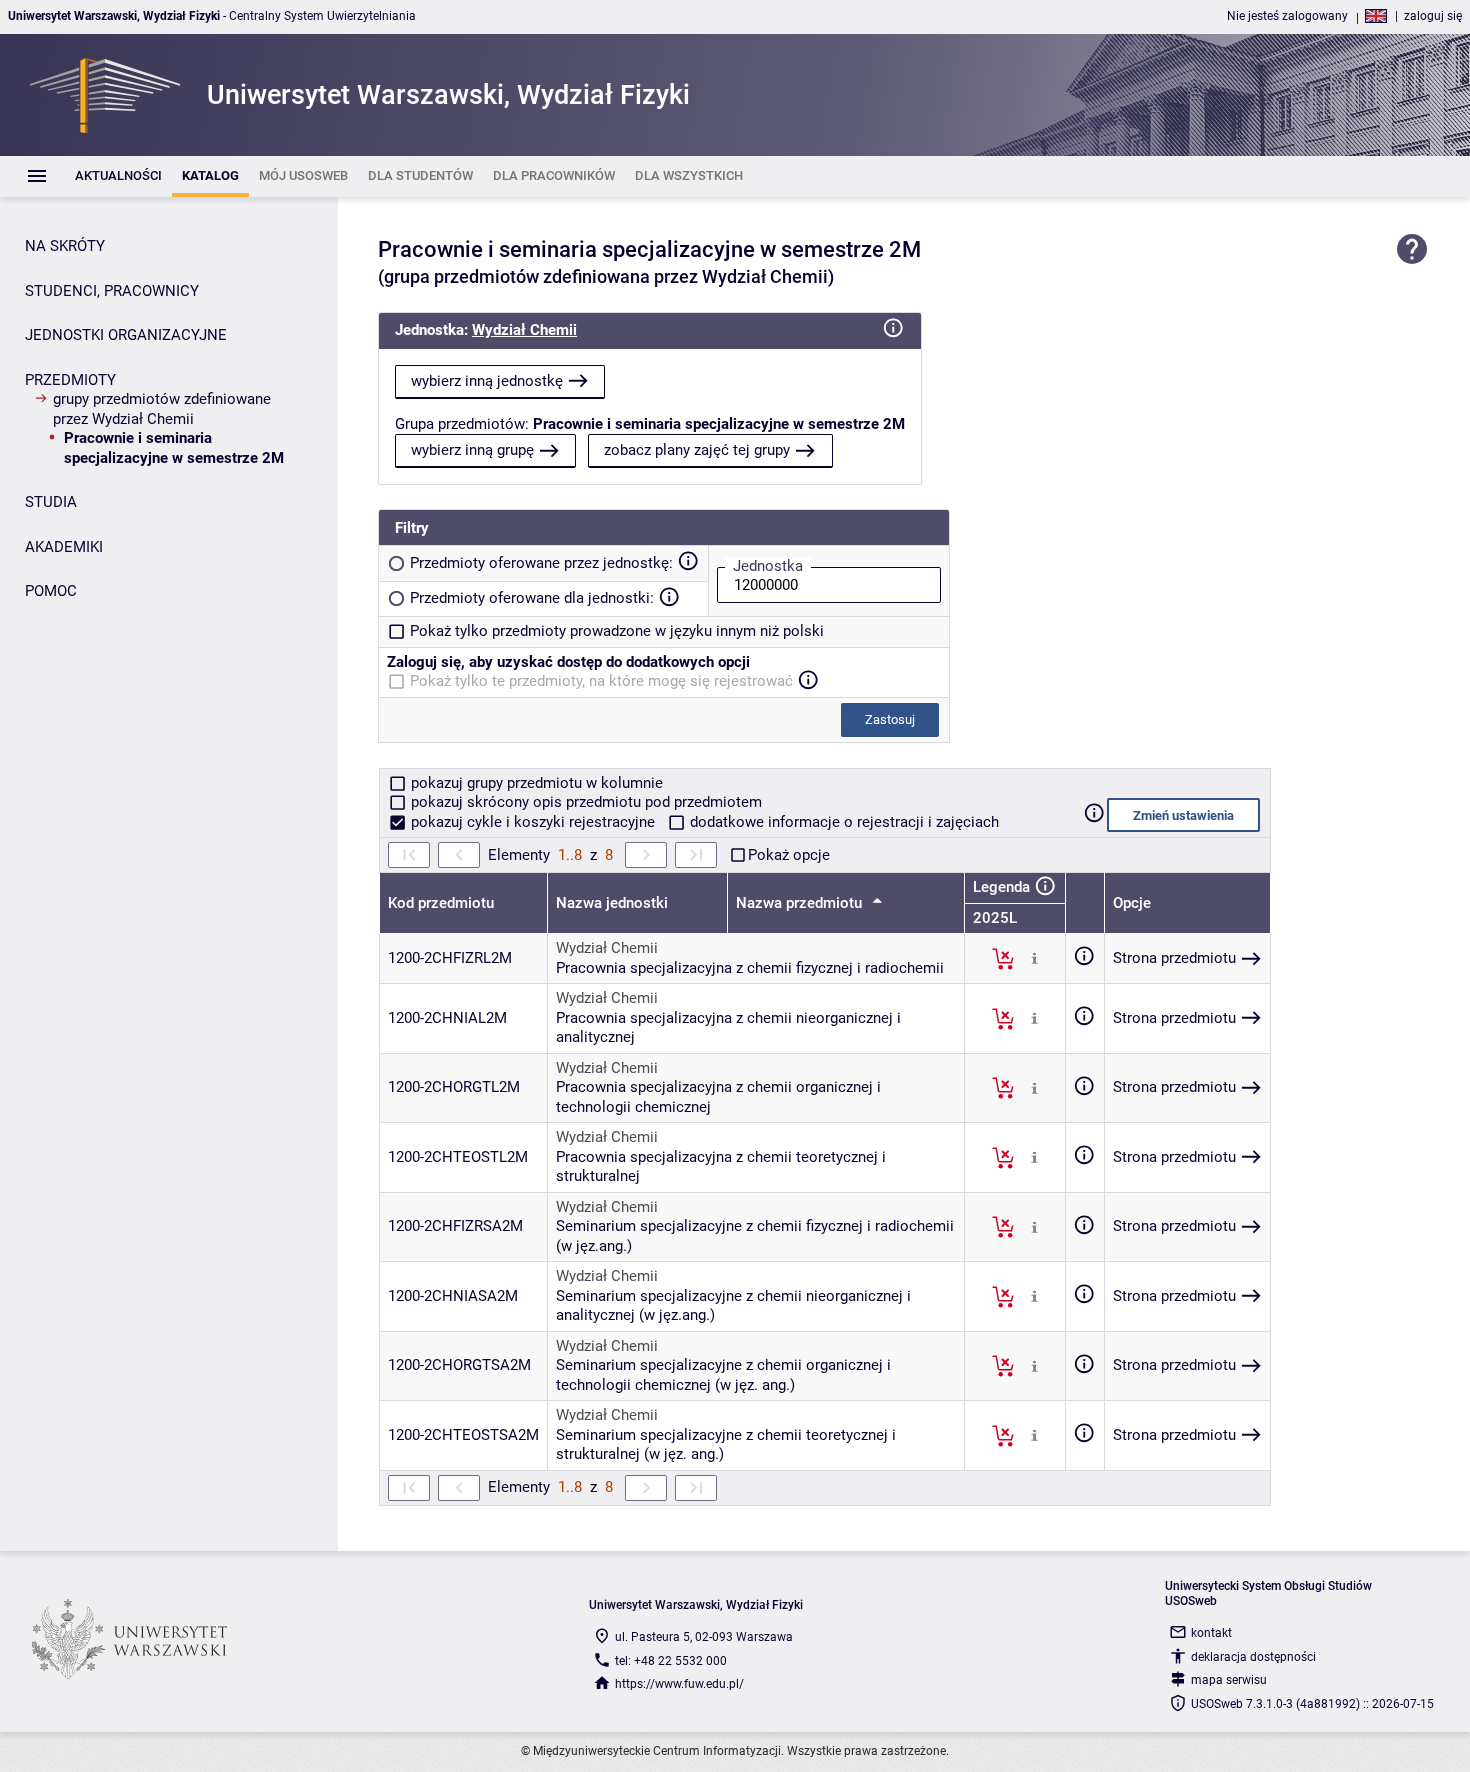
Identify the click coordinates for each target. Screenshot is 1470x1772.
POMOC (51, 591)
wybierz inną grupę (472, 450)
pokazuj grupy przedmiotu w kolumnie (535, 783)
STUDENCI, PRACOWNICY (112, 291)
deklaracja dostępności (1253, 1657)
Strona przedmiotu (1174, 958)
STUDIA (51, 502)
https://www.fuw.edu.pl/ (679, 1684)
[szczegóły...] (1034, 958)
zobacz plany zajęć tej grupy (697, 450)
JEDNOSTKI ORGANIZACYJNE (126, 335)
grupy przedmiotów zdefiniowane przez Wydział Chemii (162, 409)
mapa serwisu (1229, 1680)
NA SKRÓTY (65, 246)
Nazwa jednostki (612, 903)
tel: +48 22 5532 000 (671, 1661)
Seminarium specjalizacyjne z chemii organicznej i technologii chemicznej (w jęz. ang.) (723, 1375)
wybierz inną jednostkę (487, 381)
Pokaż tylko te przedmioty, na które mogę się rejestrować (601, 681)
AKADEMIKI (64, 547)
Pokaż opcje (789, 855)
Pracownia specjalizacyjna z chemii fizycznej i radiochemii (750, 968)
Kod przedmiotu (441, 903)
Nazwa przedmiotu (801, 903)
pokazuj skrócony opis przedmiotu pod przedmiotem (584, 802)
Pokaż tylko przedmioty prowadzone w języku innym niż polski (617, 631)
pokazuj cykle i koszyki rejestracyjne (533, 822)
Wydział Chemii (524, 330)
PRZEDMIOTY (70, 380)
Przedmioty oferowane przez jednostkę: (541, 563)
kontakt (1211, 1633)
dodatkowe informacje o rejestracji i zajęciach (842, 822)
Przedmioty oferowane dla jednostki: (532, 598)
